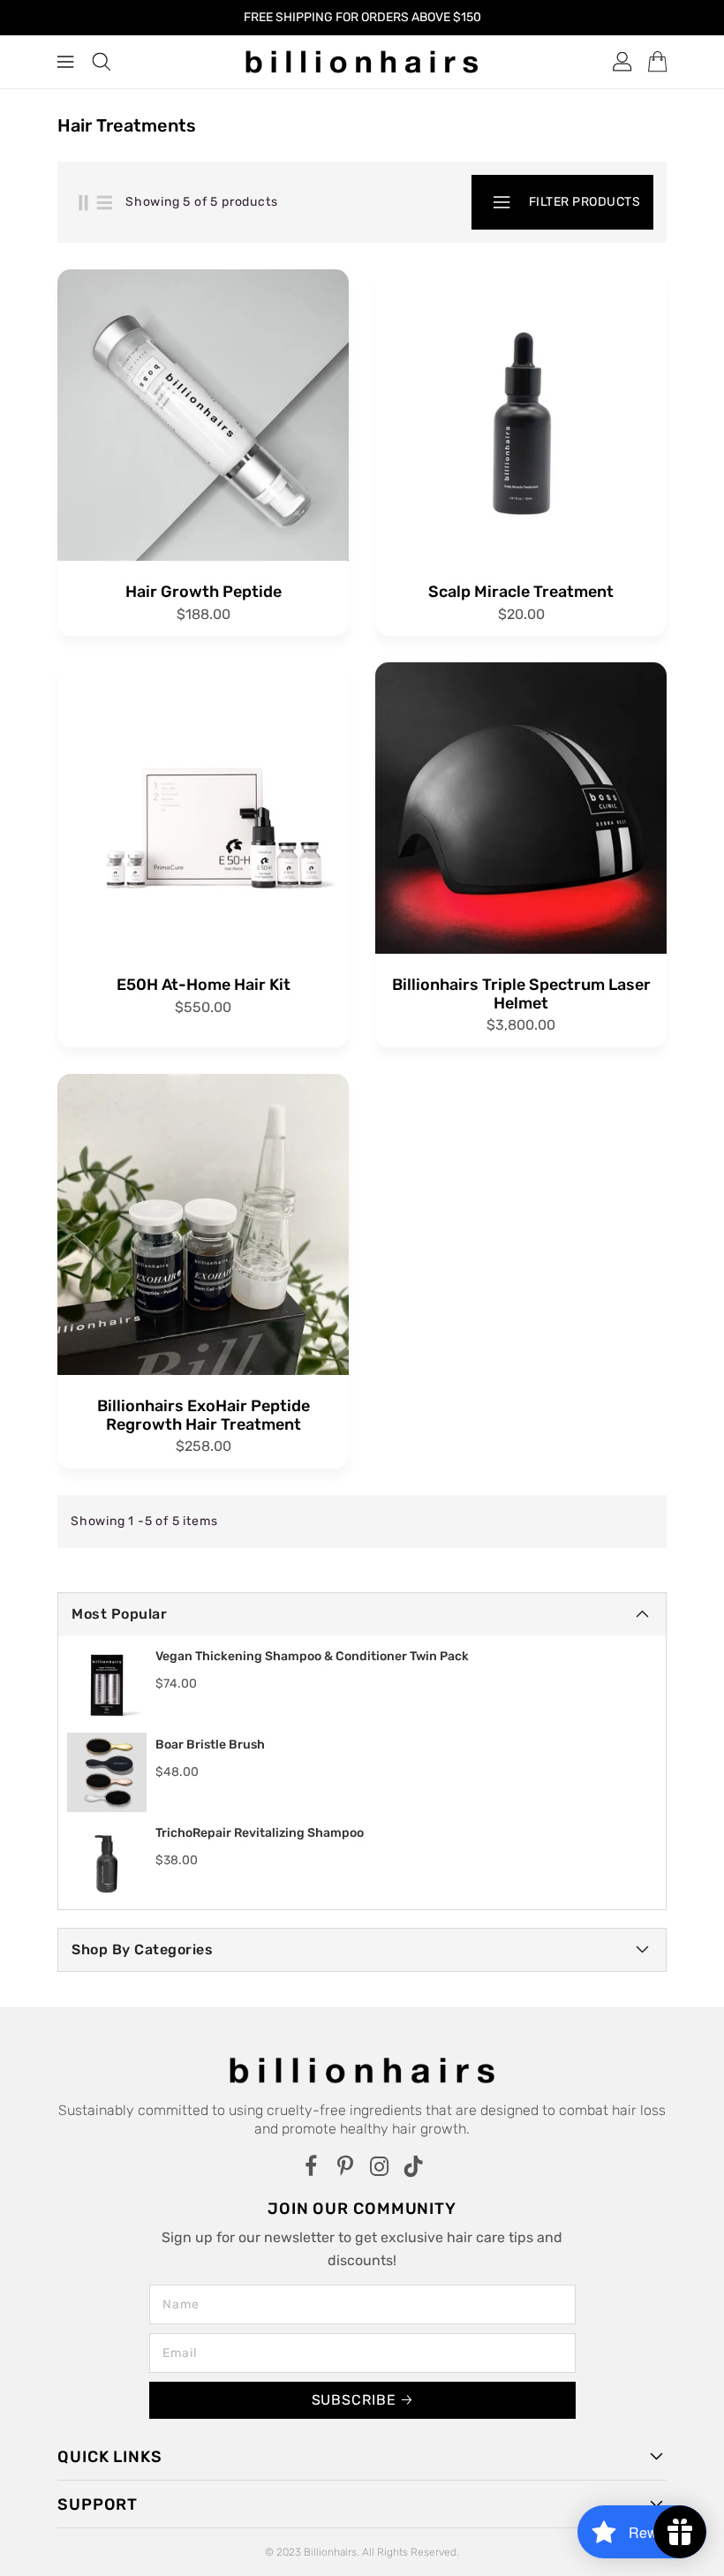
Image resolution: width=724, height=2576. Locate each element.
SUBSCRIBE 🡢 (362, 2400)
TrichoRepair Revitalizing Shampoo (260, 1833)
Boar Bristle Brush (210, 1745)
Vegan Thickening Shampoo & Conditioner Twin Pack (312, 1656)
